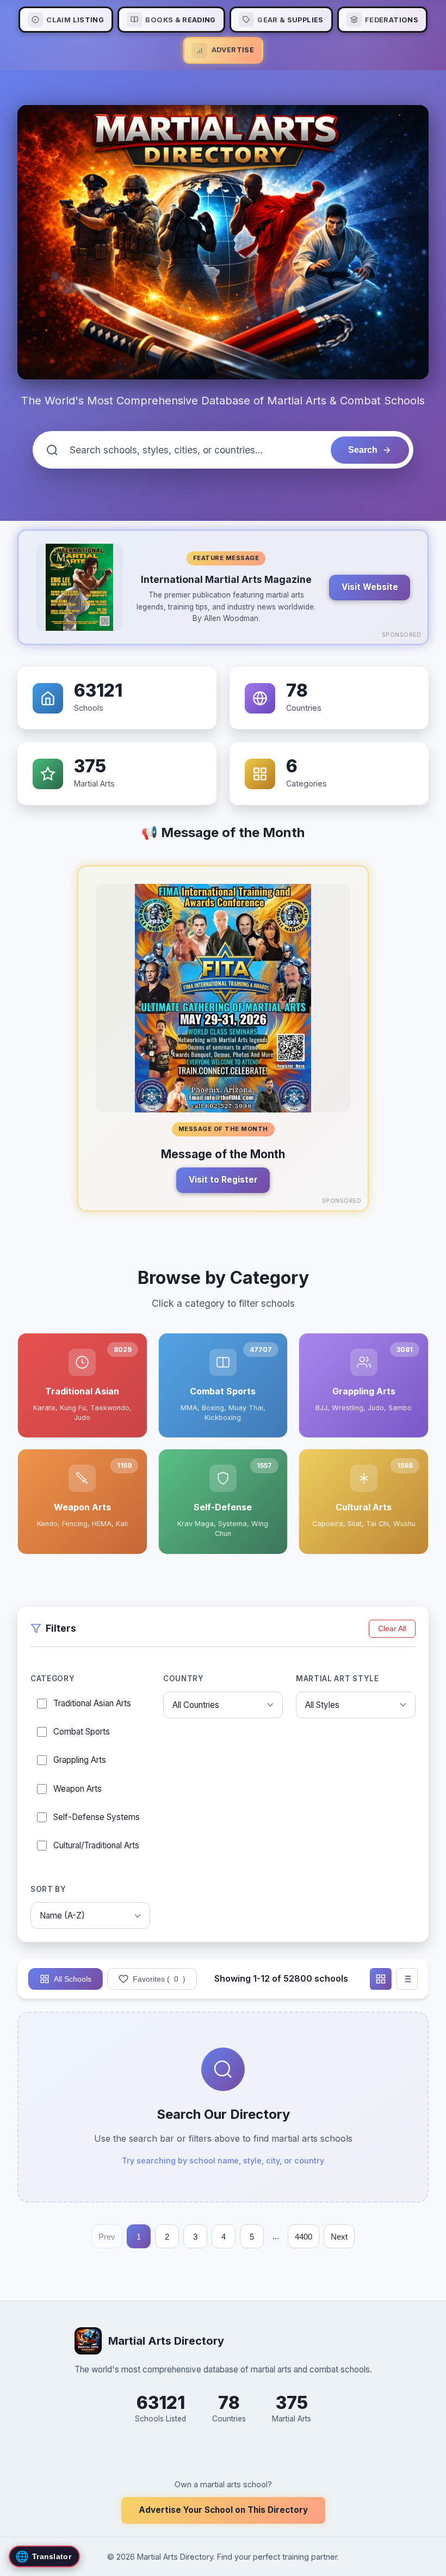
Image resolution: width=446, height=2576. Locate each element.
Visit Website (370, 587)
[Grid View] (381, 1979)
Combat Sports (82, 1732)
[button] (223, 587)
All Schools (73, 1979)
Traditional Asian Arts (92, 1703)
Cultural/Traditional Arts (96, 1845)
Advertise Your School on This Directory (223, 2510)
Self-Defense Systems (97, 1817)
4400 (303, 2237)
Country (184, 1679)
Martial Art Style (337, 1679)
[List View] (407, 1979)
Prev (107, 2237)
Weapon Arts (78, 1789)
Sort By (48, 1889)
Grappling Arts (80, 1760)
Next (339, 2237)
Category (52, 1679)
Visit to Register (223, 1180)
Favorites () (159, 1979)
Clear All (392, 1629)
